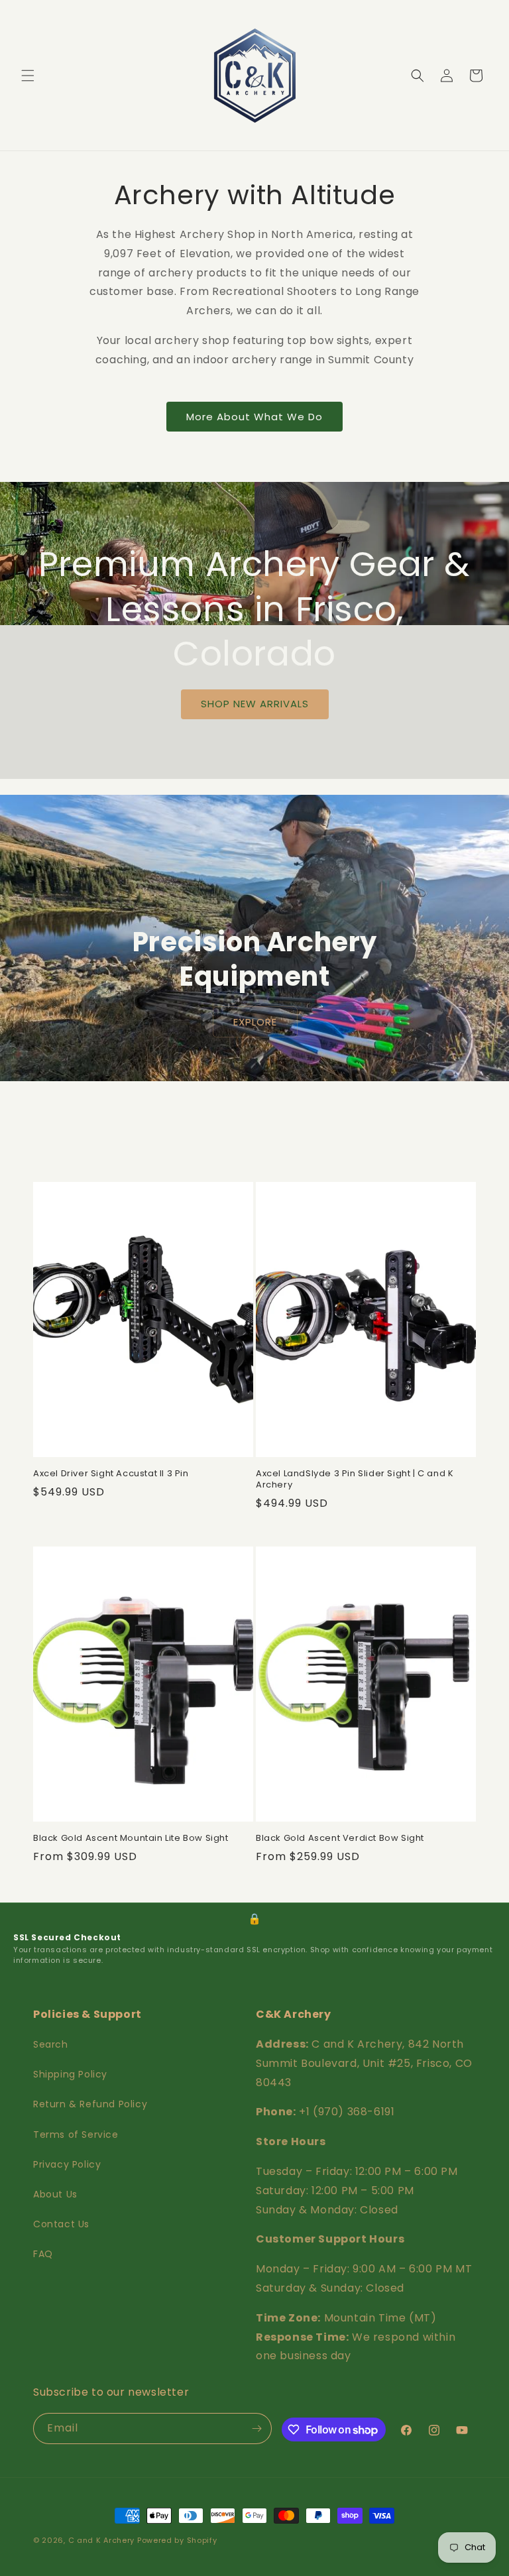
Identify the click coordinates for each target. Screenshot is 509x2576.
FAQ (43, 2254)
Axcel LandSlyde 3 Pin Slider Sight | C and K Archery (355, 1480)
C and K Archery (102, 2540)
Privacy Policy (67, 2164)
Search (51, 2044)
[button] (28, 76)
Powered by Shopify (177, 2540)
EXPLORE (254, 1021)
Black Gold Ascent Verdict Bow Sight (340, 1839)
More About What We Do (254, 417)
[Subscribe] (256, 2429)
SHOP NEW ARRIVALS (255, 704)
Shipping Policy (70, 2074)
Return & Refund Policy (90, 2104)
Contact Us (61, 2224)
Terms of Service (76, 2135)
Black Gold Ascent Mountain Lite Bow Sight (131, 1839)
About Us (55, 2194)
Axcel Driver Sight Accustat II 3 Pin (111, 1474)
